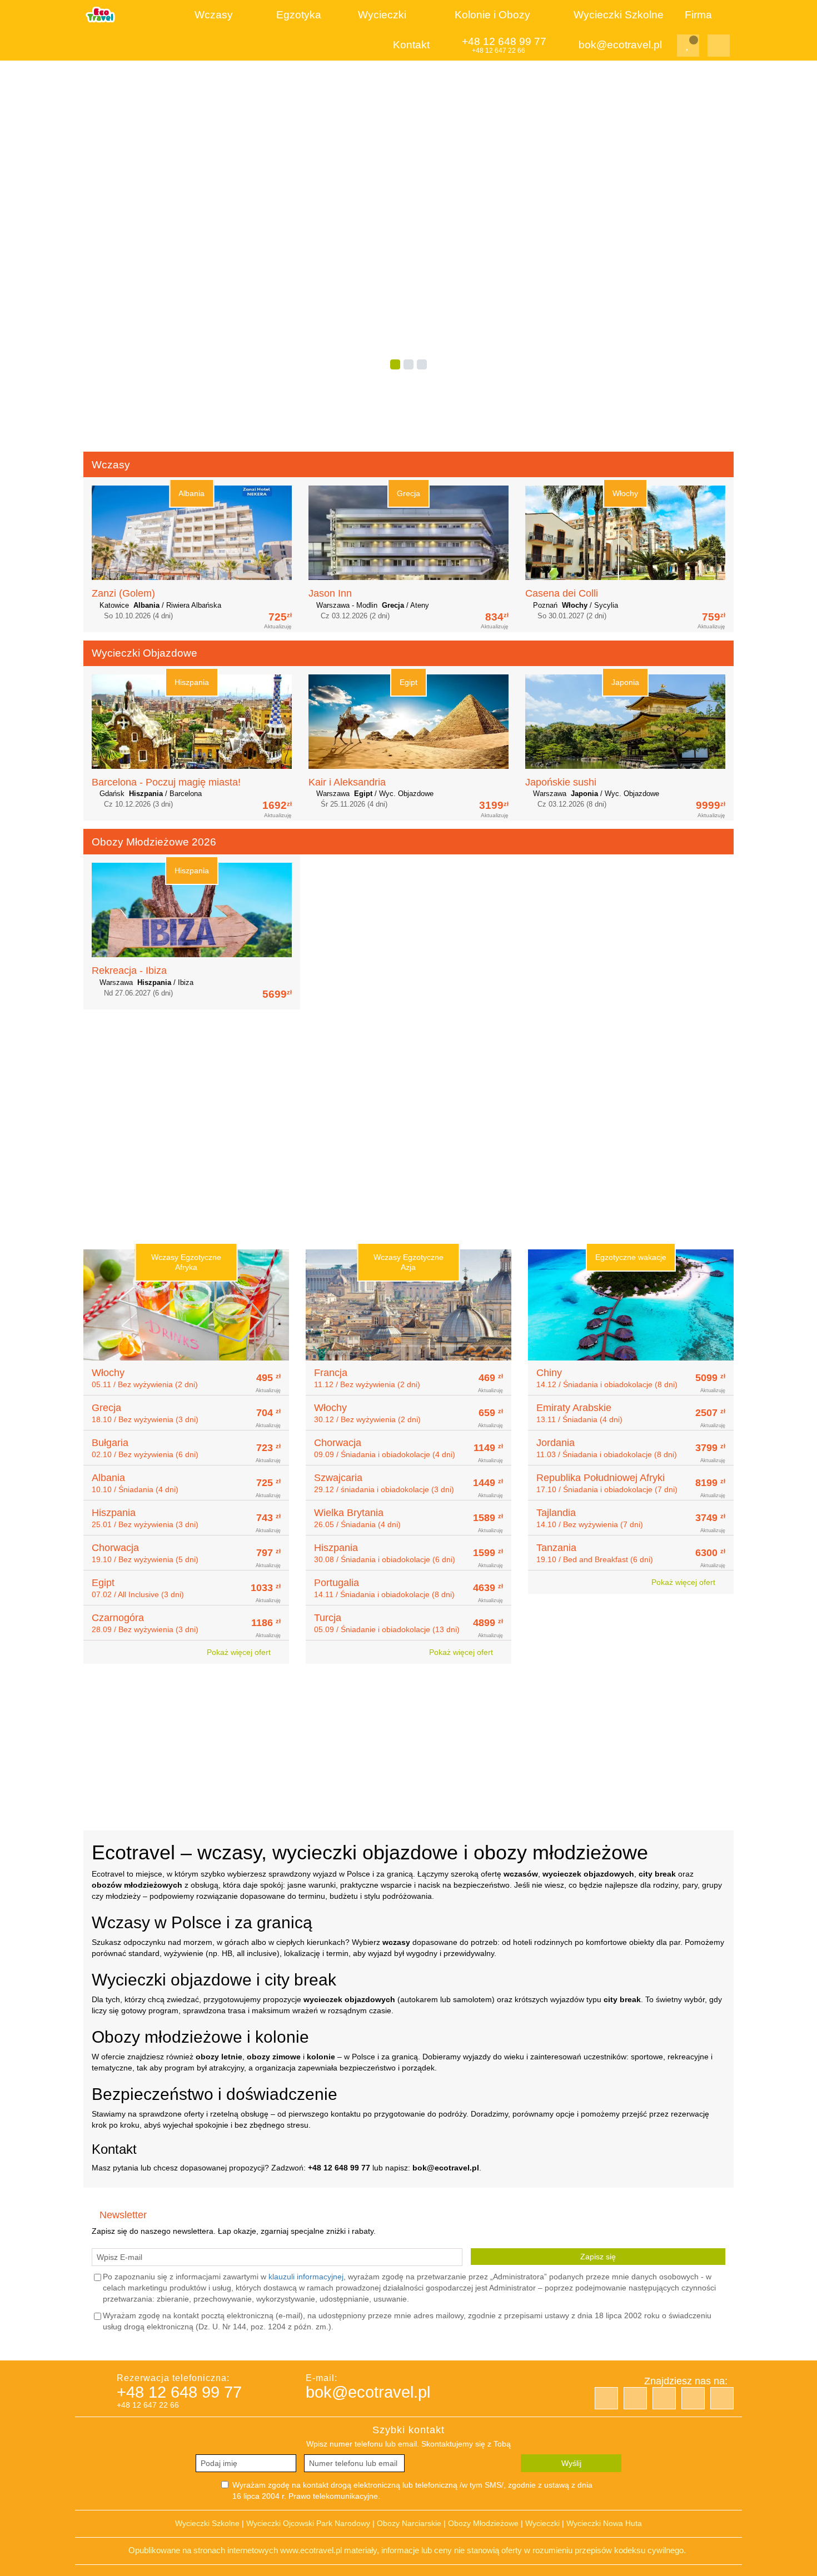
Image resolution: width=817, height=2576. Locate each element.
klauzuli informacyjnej (306, 2277)
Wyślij (571, 2463)
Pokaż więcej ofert (240, 1652)
